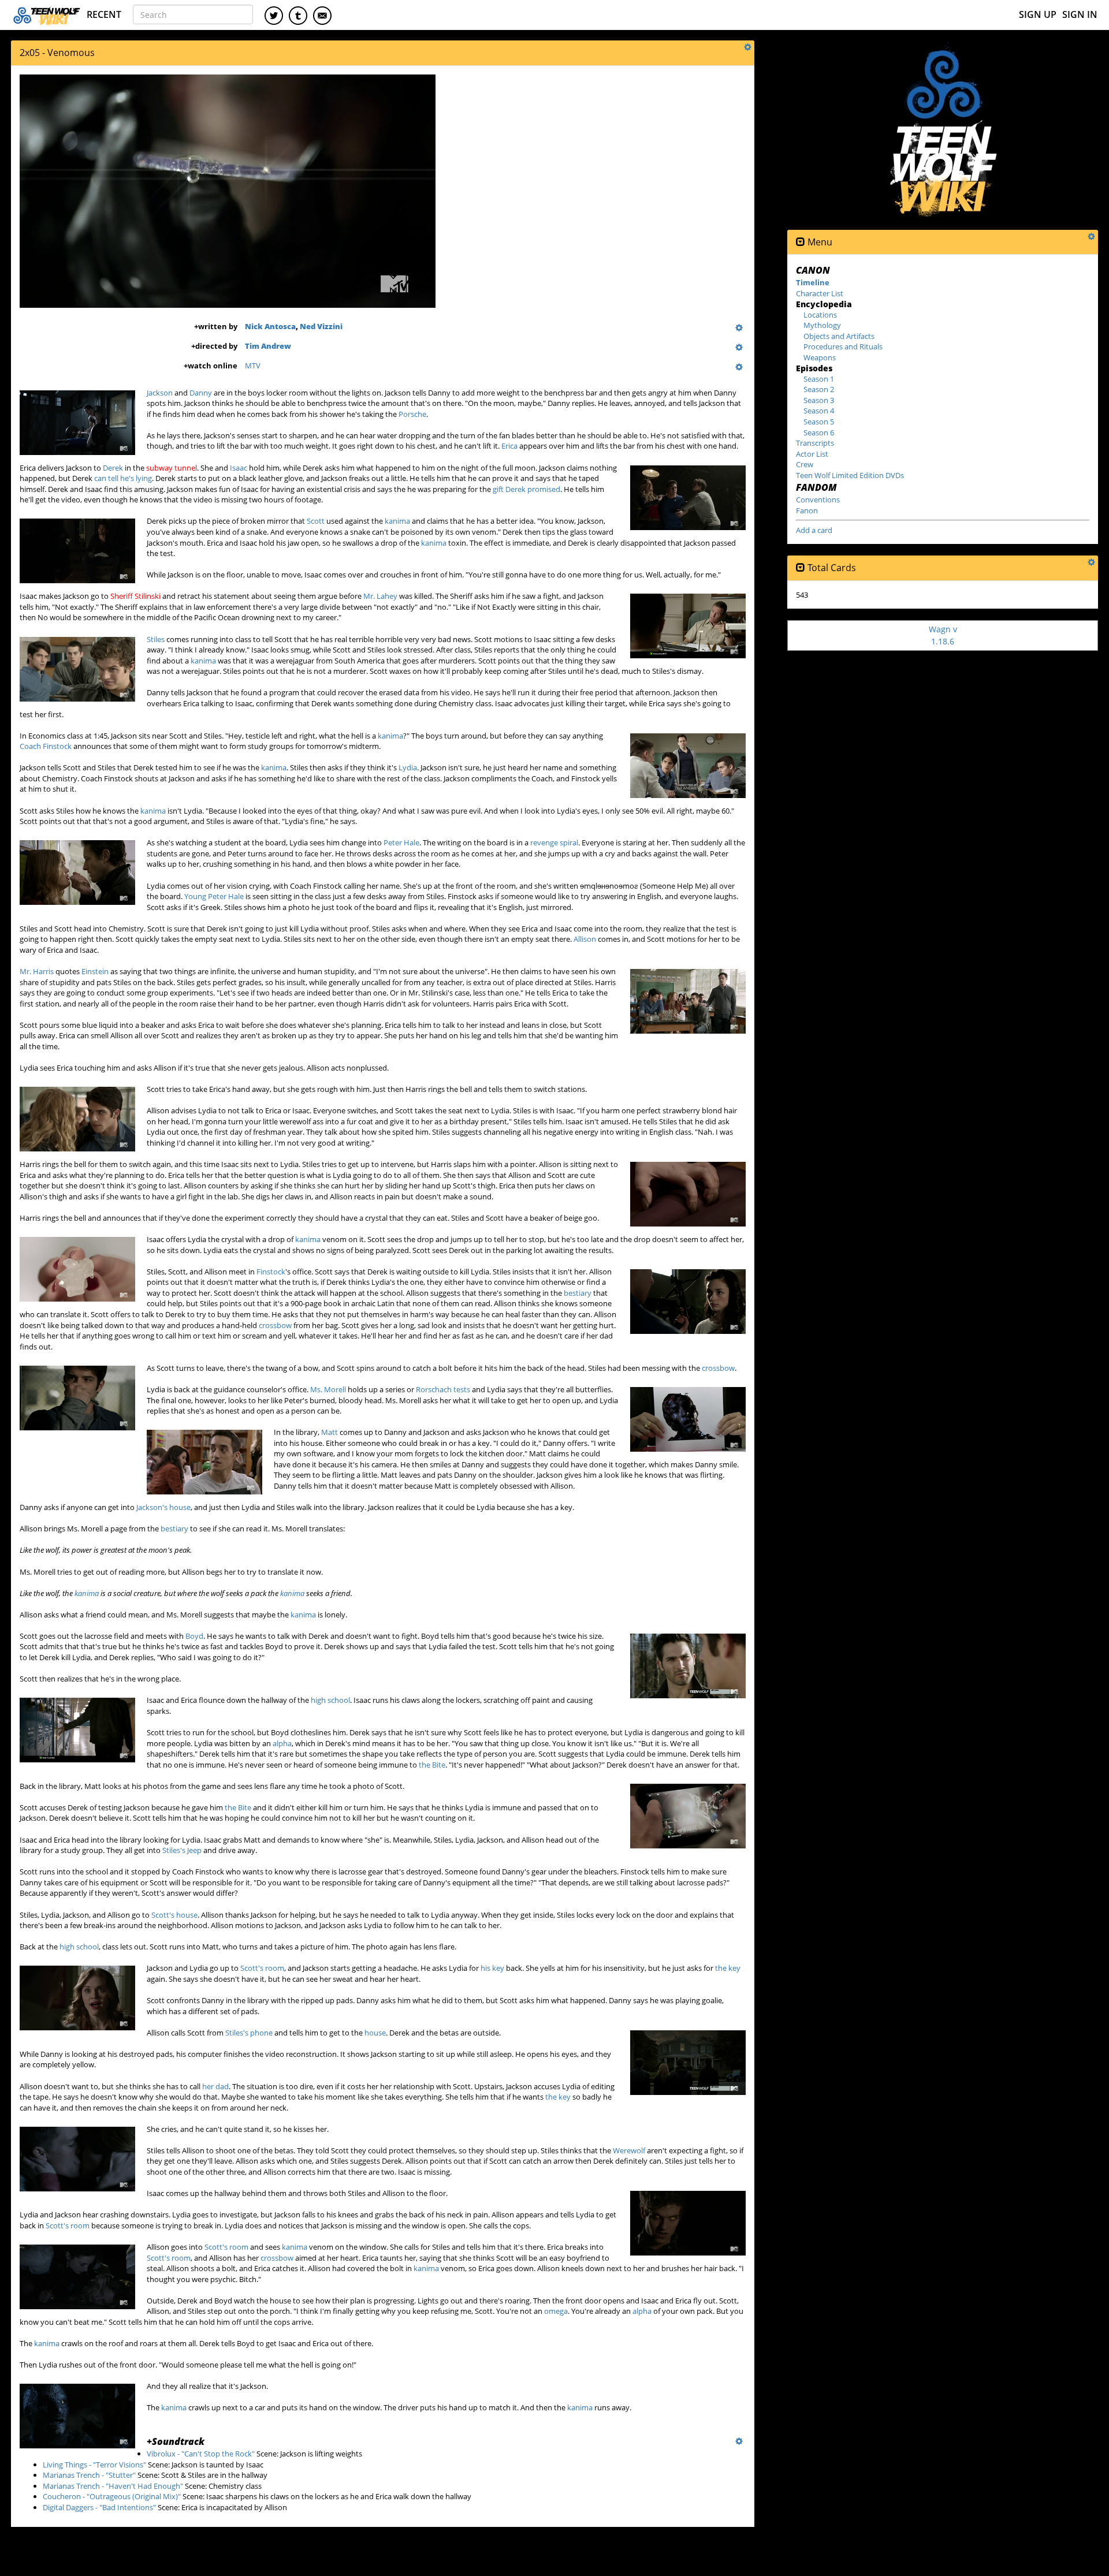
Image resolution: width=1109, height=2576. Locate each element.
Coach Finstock (46, 746)
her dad (215, 2086)
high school (330, 1700)
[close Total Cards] (801, 568)
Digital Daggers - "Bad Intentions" (99, 2507)
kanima (397, 521)
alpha (282, 1743)
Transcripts (815, 443)
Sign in (1080, 14)
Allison (585, 939)
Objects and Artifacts (839, 336)
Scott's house (174, 1915)
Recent (104, 14)
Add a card (814, 530)
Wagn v (943, 635)
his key (492, 1968)
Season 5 (819, 422)
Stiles (156, 639)
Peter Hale (401, 842)
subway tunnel (172, 468)
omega (556, 2311)
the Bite (432, 1765)
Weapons (820, 357)
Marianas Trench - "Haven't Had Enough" (113, 2486)
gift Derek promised (526, 489)
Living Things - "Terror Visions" (94, 2465)
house (375, 2033)
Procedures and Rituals (843, 346)
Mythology (822, 325)
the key (728, 1968)
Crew (805, 464)
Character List (820, 293)
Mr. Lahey (380, 596)
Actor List (812, 454)
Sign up (1038, 14)
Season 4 (819, 411)
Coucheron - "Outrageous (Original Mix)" (112, 2496)
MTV (253, 366)
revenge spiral (554, 842)
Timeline (813, 282)
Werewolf (629, 2150)
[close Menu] (801, 242)
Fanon (807, 510)
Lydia (408, 767)
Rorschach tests (443, 1389)
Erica (509, 446)
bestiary (578, 1293)
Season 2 (819, 389)
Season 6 (819, 433)
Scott (316, 521)
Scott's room (262, 1968)
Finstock (271, 1272)
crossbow (275, 1325)
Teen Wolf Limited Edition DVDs (850, 475)
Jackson (160, 393)
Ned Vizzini (321, 326)
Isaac (239, 468)
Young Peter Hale (214, 896)
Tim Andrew (268, 346)
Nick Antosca (270, 326)
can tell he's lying (123, 478)
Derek (113, 468)
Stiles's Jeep (182, 1850)
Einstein (95, 971)
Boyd (194, 1636)
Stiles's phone (249, 2033)
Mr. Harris (37, 971)
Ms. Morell (328, 1389)
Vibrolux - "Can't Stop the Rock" (201, 2454)
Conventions (818, 499)
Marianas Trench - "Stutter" (89, 2475)
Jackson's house (163, 1507)
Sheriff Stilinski (135, 596)
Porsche (412, 414)
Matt (330, 1432)
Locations (820, 315)
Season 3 (819, 400)
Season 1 (819, 379)
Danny (201, 393)
